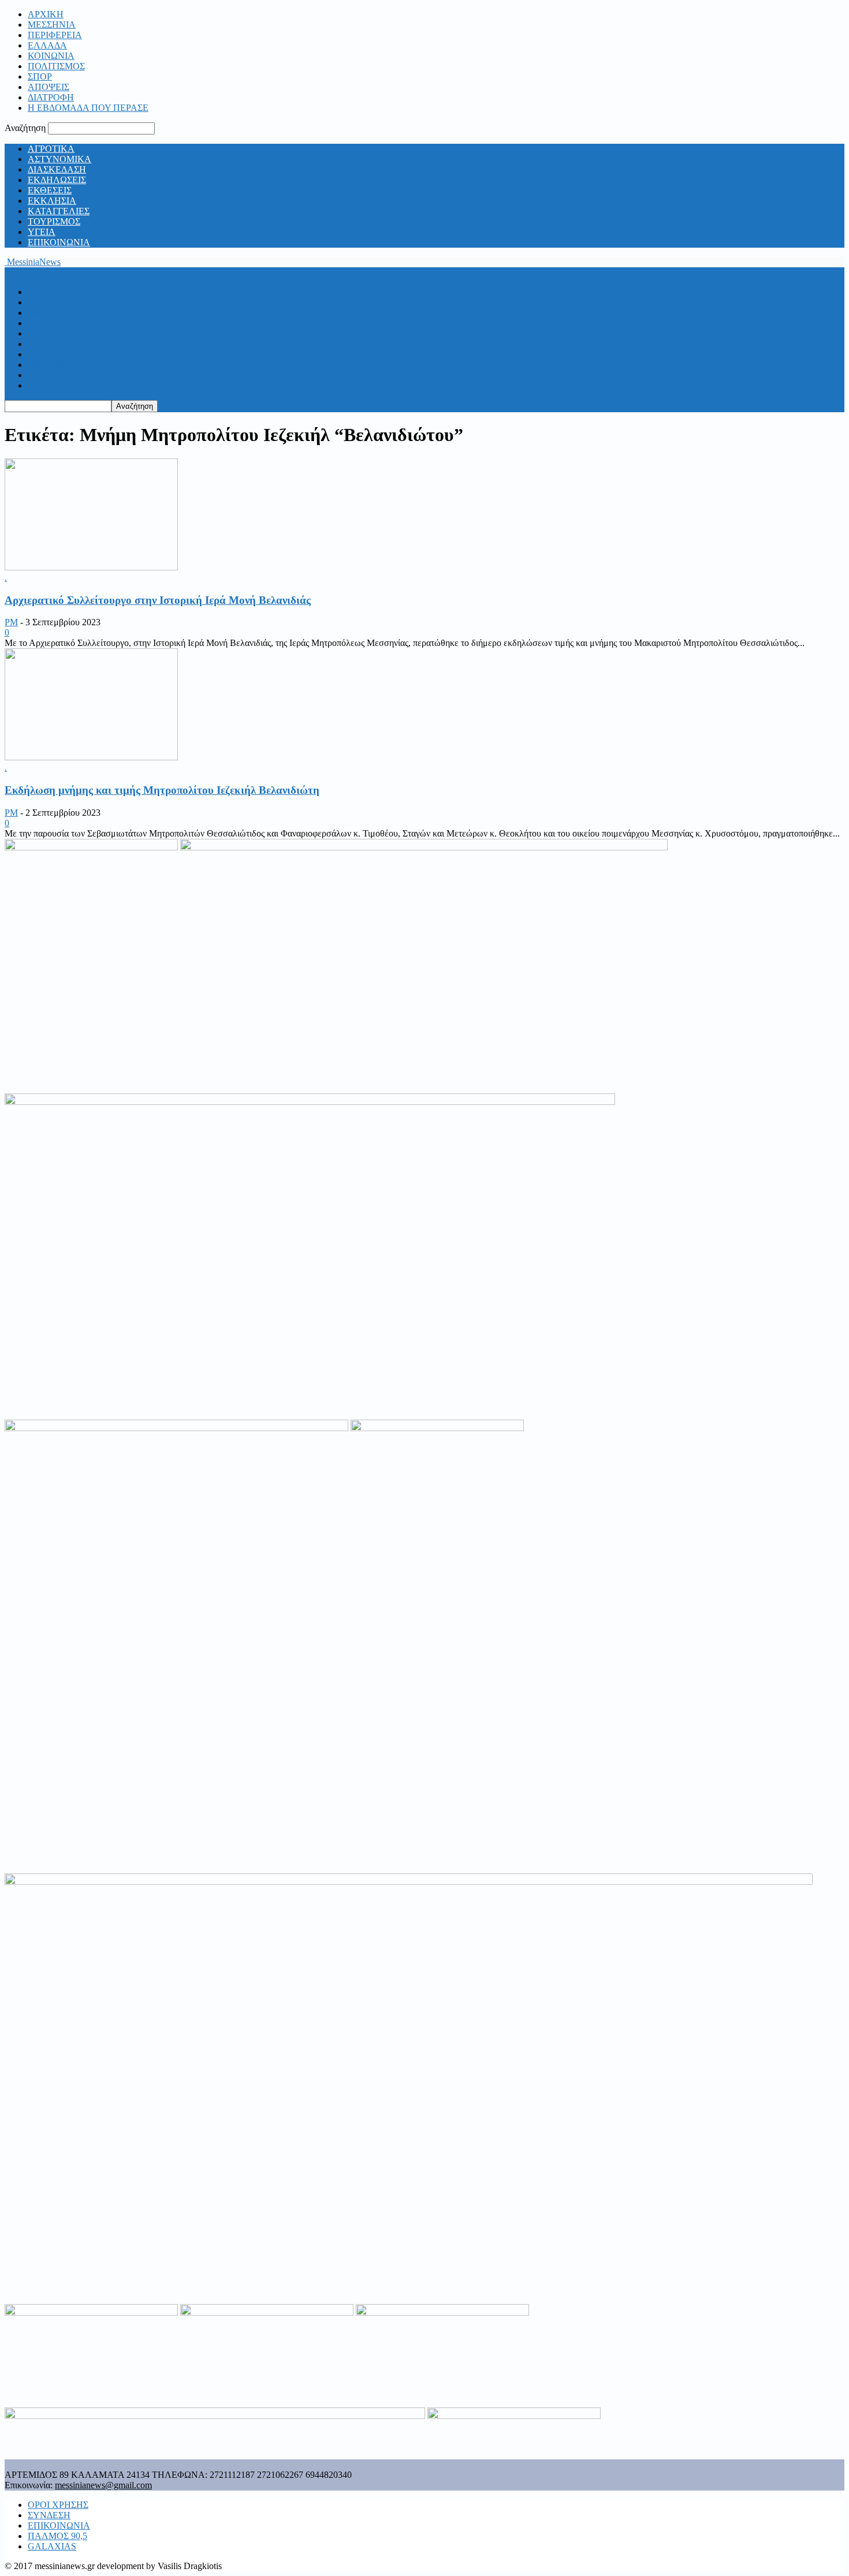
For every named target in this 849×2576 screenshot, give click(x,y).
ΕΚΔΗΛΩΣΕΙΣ (57, 180)
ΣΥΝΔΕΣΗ (49, 2515)
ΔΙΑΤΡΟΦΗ (51, 97)
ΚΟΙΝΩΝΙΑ (51, 56)
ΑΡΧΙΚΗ (46, 14)
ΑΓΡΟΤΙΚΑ (51, 149)
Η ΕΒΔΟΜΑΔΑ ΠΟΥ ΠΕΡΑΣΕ (88, 108)
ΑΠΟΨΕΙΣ (49, 87)
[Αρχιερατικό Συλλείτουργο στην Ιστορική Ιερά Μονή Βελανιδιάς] (91, 567)
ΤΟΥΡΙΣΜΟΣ (54, 221)
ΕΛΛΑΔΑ (47, 45)
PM (11, 622)
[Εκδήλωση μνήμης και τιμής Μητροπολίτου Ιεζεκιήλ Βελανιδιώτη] (91, 757)
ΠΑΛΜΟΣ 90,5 (57, 2536)
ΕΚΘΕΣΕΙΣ (50, 190)
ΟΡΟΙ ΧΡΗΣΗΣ (58, 2505)
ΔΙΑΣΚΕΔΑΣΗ (57, 169)
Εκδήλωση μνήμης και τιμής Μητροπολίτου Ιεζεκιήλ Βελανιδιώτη (162, 790)
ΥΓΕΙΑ (42, 232)
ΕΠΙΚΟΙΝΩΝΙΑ (59, 242)
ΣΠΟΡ (40, 76)
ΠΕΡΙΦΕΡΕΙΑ (55, 35)
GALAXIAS (52, 2546)
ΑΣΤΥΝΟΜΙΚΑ (59, 159)
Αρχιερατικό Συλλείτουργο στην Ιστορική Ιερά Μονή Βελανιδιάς (158, 600)
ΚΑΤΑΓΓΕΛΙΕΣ (59, 211)
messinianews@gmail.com (103, 2485)
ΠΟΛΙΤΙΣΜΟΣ (56, 66)
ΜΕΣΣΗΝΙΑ (52, 25)
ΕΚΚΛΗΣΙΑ (52, 201)
